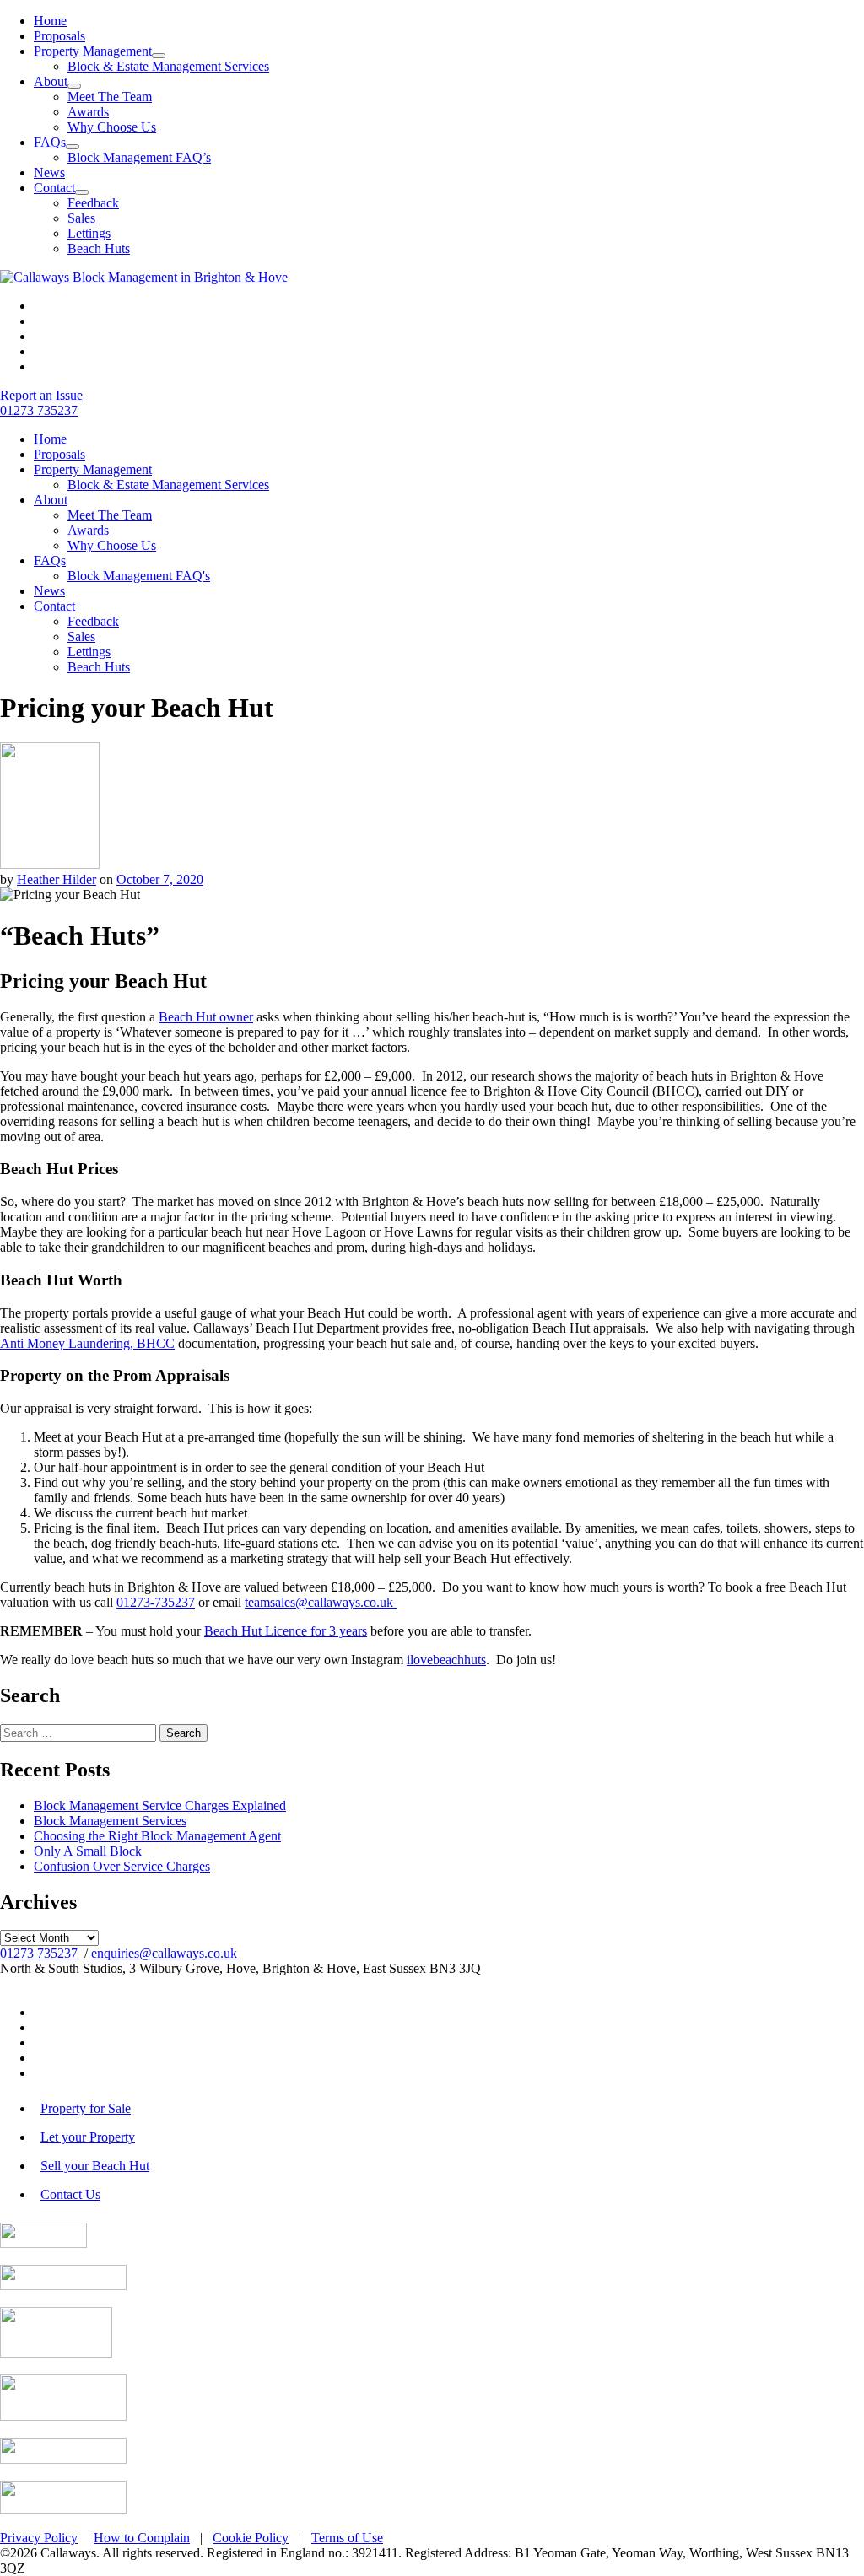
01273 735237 (39, 1953)
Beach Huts (99, 248)
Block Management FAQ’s (139, 157)
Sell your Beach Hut (95, 2166)
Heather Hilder (57, 879)
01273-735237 (156, 1602)
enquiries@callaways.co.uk (164, 1953)
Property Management (93, 51)
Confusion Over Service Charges (122, 1866)
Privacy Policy (39, 2538)
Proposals (59, 36)
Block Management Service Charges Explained (160, 1805)
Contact (54, 188)
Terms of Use (347, 2538)
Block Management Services (110, 1821)
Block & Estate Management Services (168, 66)
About (51, 81)
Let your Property (88, 2137)
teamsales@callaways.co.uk (321, 1602)
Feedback (93, 203)
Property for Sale (86, 2108)
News (49, 172)
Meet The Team (110, 97)
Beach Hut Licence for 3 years (286, 1631)
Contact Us (70, 2194)
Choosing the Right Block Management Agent (157, 1836)
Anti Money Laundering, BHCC (87, 1343)
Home (50, 21)
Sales (81, 218)
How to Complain (142, 2538)
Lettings (89, 233)
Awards (88, 112)
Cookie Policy (251, 2538)
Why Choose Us (112, 127)
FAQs (50, 142)
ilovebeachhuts (446, 1660)
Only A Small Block (88, 1851)
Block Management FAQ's (139, 576)
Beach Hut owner (206, 1017)
